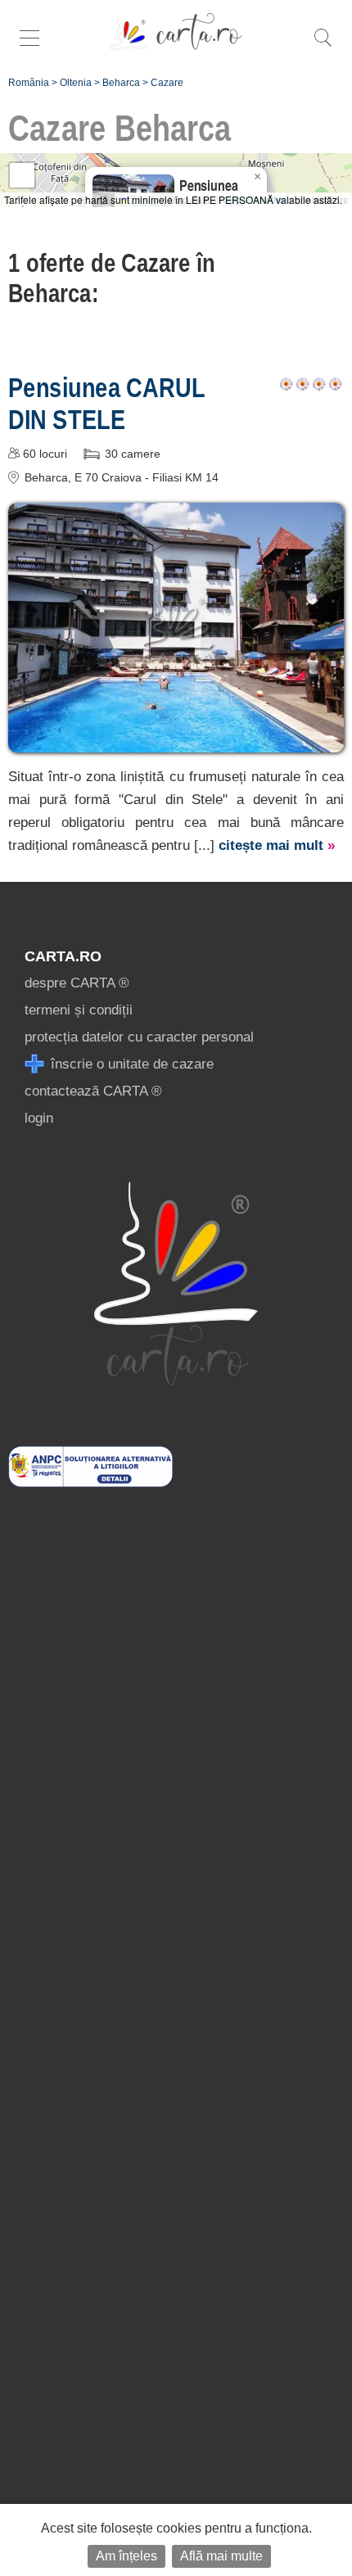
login (39, 1118)
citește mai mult (277, 845)
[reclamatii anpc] (90, 1482)
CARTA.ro (63, 956)
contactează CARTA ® (93, 1091)
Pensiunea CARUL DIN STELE (106, 403)
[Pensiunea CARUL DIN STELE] (176, 741)
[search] (323, 46)
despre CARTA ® (77, 983)
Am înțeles (126, 2556)
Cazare (167, 83)
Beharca (121, 83)
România (29, 83)
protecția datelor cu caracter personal (139, 1037)
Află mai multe (221, 2556)
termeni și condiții (79, 1010)
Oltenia (76, 83)
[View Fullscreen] (22, 175)
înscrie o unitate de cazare (130, 1064)
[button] (257, 177)
